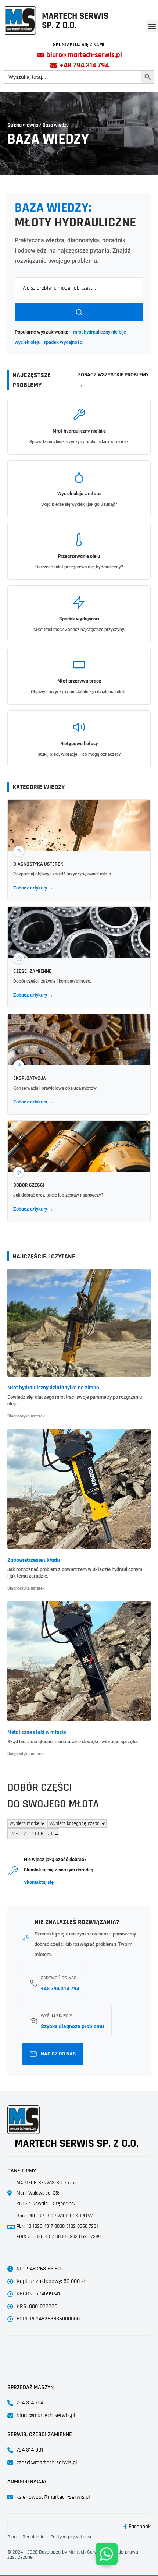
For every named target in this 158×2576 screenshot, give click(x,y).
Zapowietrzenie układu (34, 1560)
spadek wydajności (63, 342)
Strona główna (23, 125)
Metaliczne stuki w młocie (37, 1732)
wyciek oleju (28, 342)
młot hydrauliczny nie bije (100, 332)
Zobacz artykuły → (33, 888)
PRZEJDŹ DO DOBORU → (33, 1834)
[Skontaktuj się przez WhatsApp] (107, 2554)
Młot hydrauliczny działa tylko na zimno (53, 1388)
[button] (152, 26)
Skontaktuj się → (42, 1882)
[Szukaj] (79, 312)
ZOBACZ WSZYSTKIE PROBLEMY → (113, 380)
